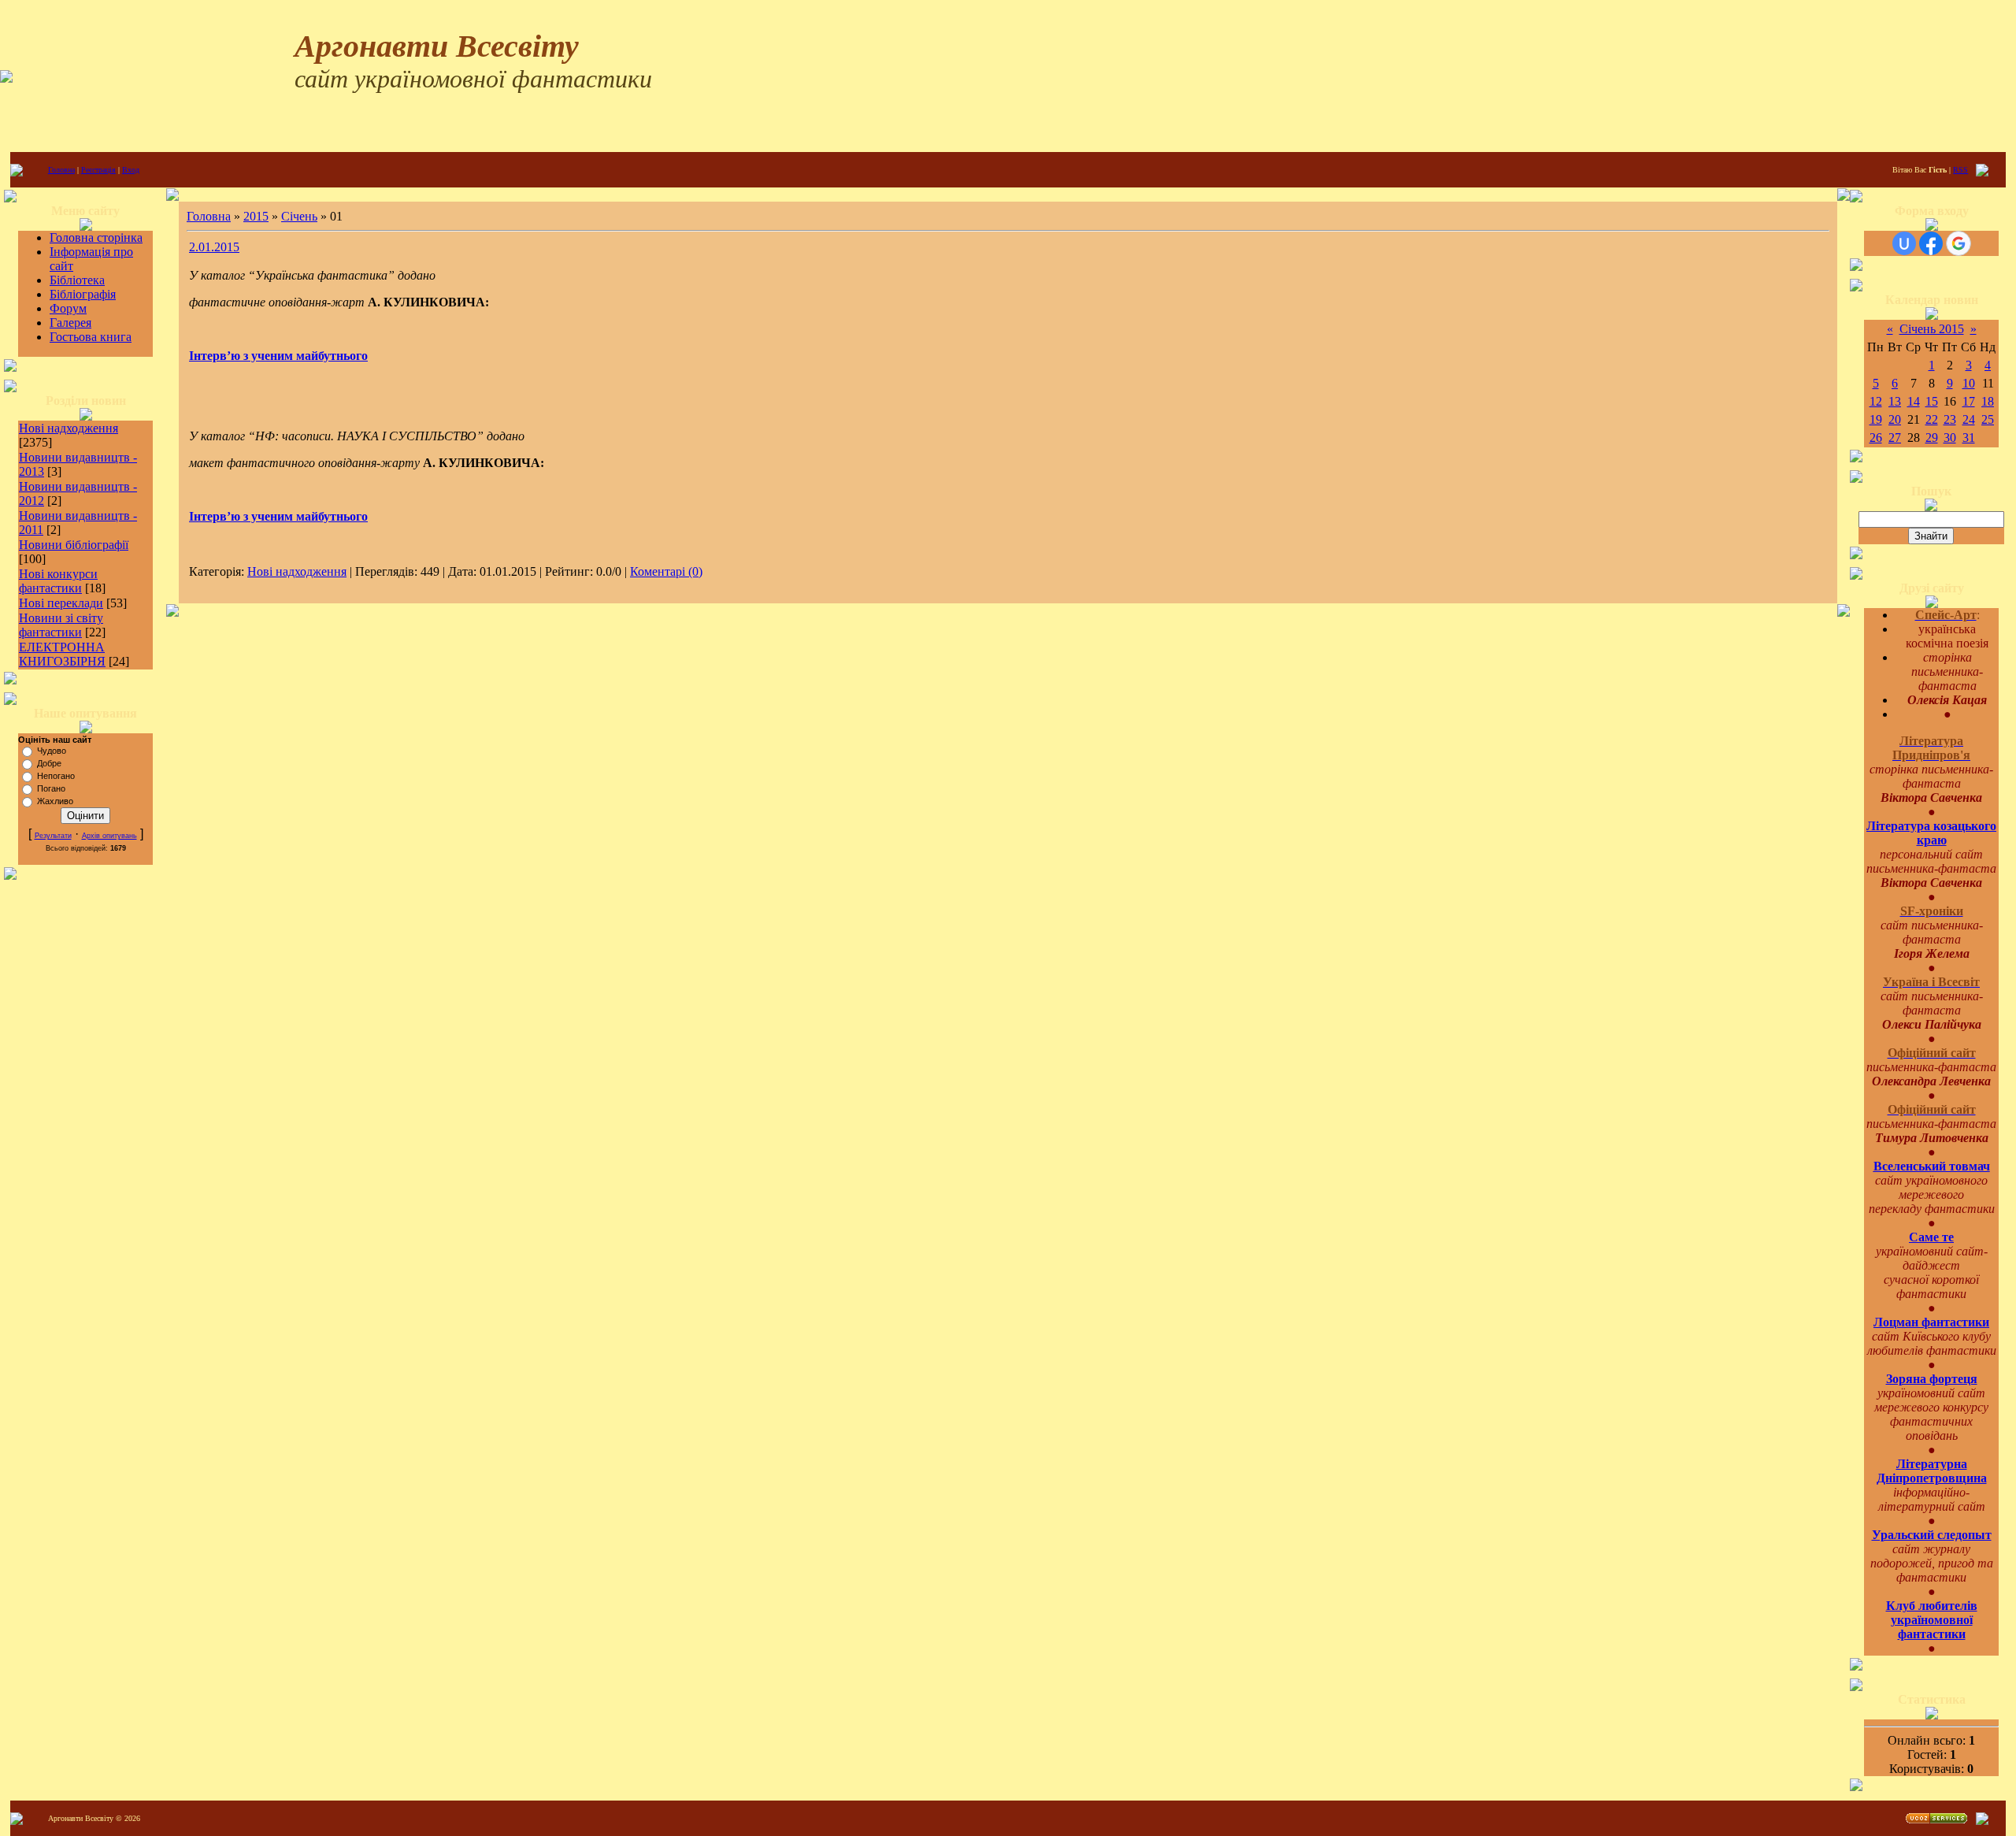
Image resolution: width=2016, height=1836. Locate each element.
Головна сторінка (96, 237)
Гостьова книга (91, 337)
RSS (1960, 170)
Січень (299, 216)
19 (1876, 419)
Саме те (1931, 1237)
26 (1876, 438)
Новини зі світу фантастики (61, 625)
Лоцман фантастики (1931, 1322)
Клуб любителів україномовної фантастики (1932, 1620)
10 (1969, 383)
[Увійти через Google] (1959, 243)
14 (1914, 401)
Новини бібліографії (74, 545)
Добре (49, 763)
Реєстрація (98, 170)
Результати (53, 836)
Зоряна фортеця (1932, 1379)
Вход (131, 170)
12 (1876, 401)
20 (1895, 419)
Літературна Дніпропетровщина (1932, 1471)
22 (1932, 419)
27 (1895, 438)
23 (1950, 419)
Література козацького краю (1931, 833)
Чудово (52, 751)
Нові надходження (69, 428)
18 (1988, 401)
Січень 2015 (1932, 329)
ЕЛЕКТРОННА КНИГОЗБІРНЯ (62, 654)
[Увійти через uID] (1904, 243)
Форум (68, 308)
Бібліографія (83, 294)
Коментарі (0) (666, 571)
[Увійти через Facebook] (1931, 243)
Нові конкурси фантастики (58, 581)
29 (1932, 438)
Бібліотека (77, 280)
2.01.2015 (214, 247)
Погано (51, 788)
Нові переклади (61, 603)
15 (1932, 401)
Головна (61, 170)
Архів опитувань (109, 836)
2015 (256, 216)
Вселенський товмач (1932, 1166)
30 (1950, 438)
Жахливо (55, 801)
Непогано (56, 776)
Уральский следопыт (1932, 1535)
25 (1988, 419)
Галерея (70, 323)
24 (1969, 419)
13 (1895, 401)
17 (1969, 401)
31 (1969, 438)
